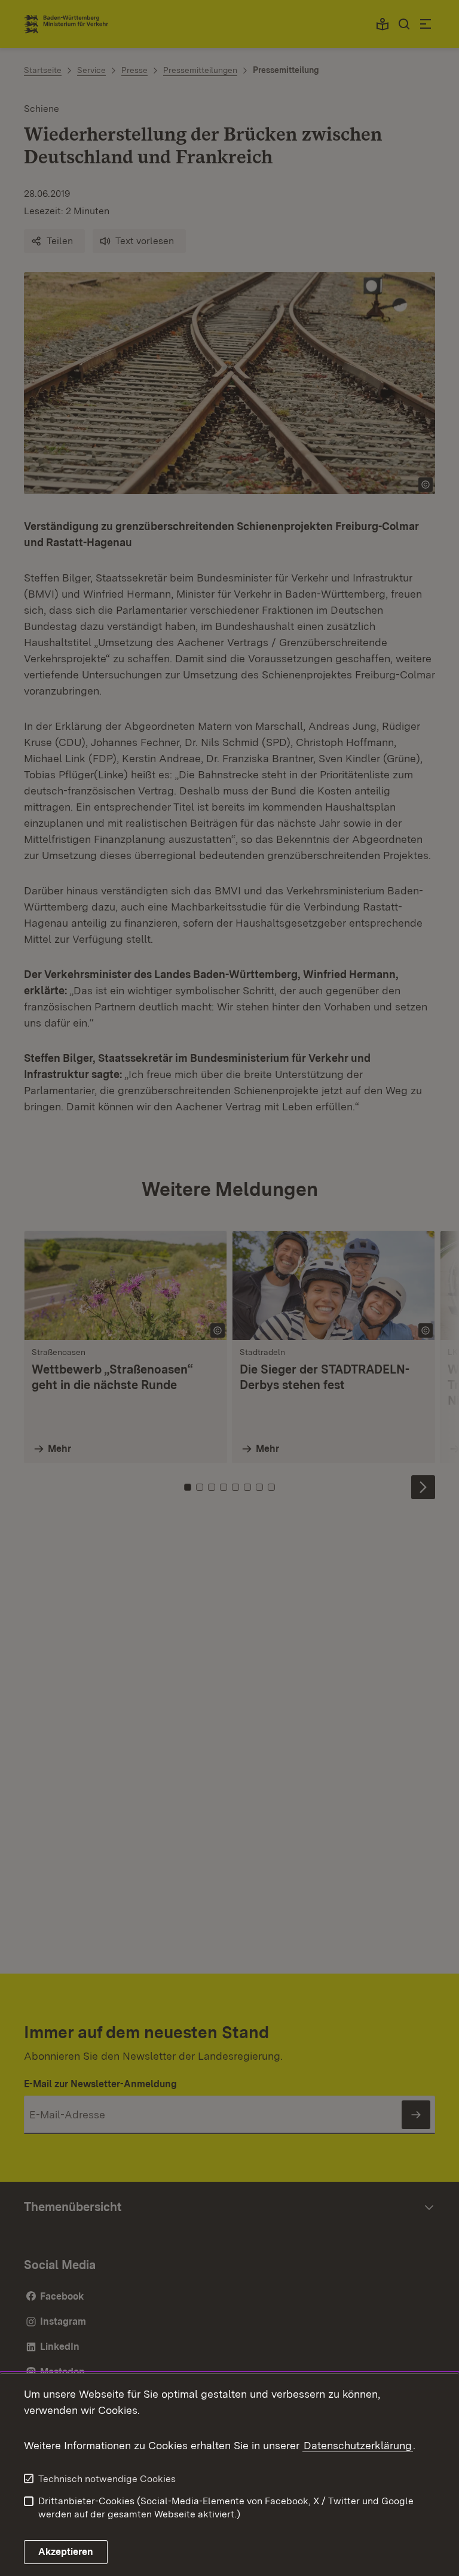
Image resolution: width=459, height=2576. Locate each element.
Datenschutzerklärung (358, 2445)
